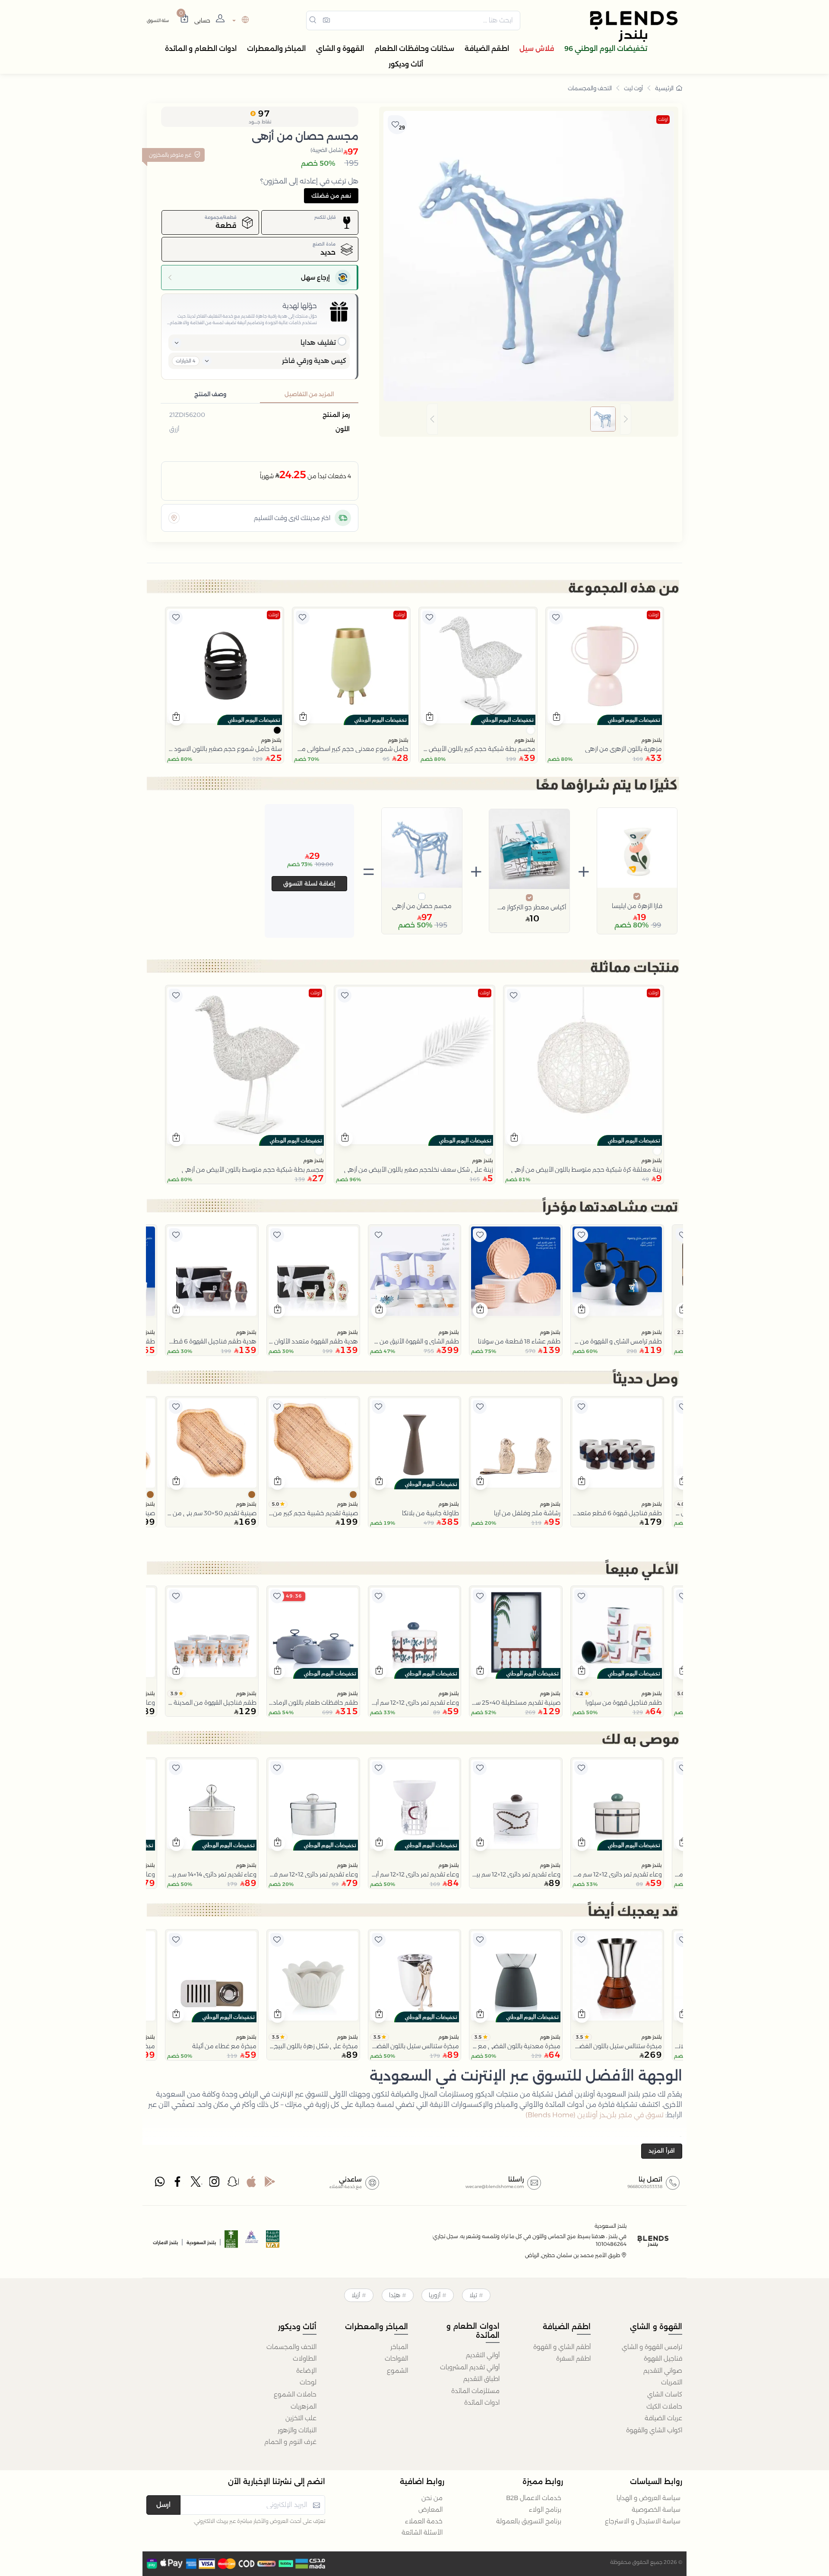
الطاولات (305, 2358)
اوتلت (663, 119)
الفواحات (396, 2358)
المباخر (399, 2347)
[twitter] (196, 2184)
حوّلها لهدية (300, 306)
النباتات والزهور (297, 2430)
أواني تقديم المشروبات (470, 2367)
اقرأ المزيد (662, 2150)
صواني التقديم (663, 2371)
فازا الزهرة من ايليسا (637, 906)
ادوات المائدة (482, 2403)
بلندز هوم (652, 740)
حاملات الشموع (295, 2394)
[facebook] (178, 2184)
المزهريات (304, 2406)
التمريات (672, 2382)
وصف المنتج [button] (210, 394)
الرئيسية (664, 88)
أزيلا (356, 2295)
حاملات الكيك (664, 2406)
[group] (529, 419)
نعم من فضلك (331, 195)
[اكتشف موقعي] (174, 518)
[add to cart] (556, 718)
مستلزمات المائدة (475, 2391)
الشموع (397, 2371)
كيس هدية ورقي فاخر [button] (314, 361)
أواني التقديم (483, 2355)
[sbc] (252, 2242)
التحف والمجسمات (590, 88)
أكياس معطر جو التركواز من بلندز (529, 907)
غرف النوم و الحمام (290, 2442)
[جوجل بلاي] (270, 2184)
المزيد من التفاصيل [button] (309, 394)
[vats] (273, 2242)
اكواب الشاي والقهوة (654, 2430)
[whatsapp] (160, 2184)
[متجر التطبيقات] (251, 2184)
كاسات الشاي (665, 2394)
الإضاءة (306, 2371)
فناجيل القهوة (663, 2358)
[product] (605, 666)
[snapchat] (233, 2184)
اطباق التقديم (481, 2379)
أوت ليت (633, 88)
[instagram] (215, 2184)
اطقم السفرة (573, 2358)
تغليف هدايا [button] (318, 342)
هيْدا (395, 2295)
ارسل (163, 2505)
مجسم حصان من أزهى (422, 906)
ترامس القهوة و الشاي (652, 2347)
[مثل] (556, 618)
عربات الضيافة (663, 2418)
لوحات (308, 2382)
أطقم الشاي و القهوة (562, 2347)
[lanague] (239, 20)
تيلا (473, 2295)
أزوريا (435, 2295)
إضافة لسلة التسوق (309, 883)
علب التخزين (301, 2418)
